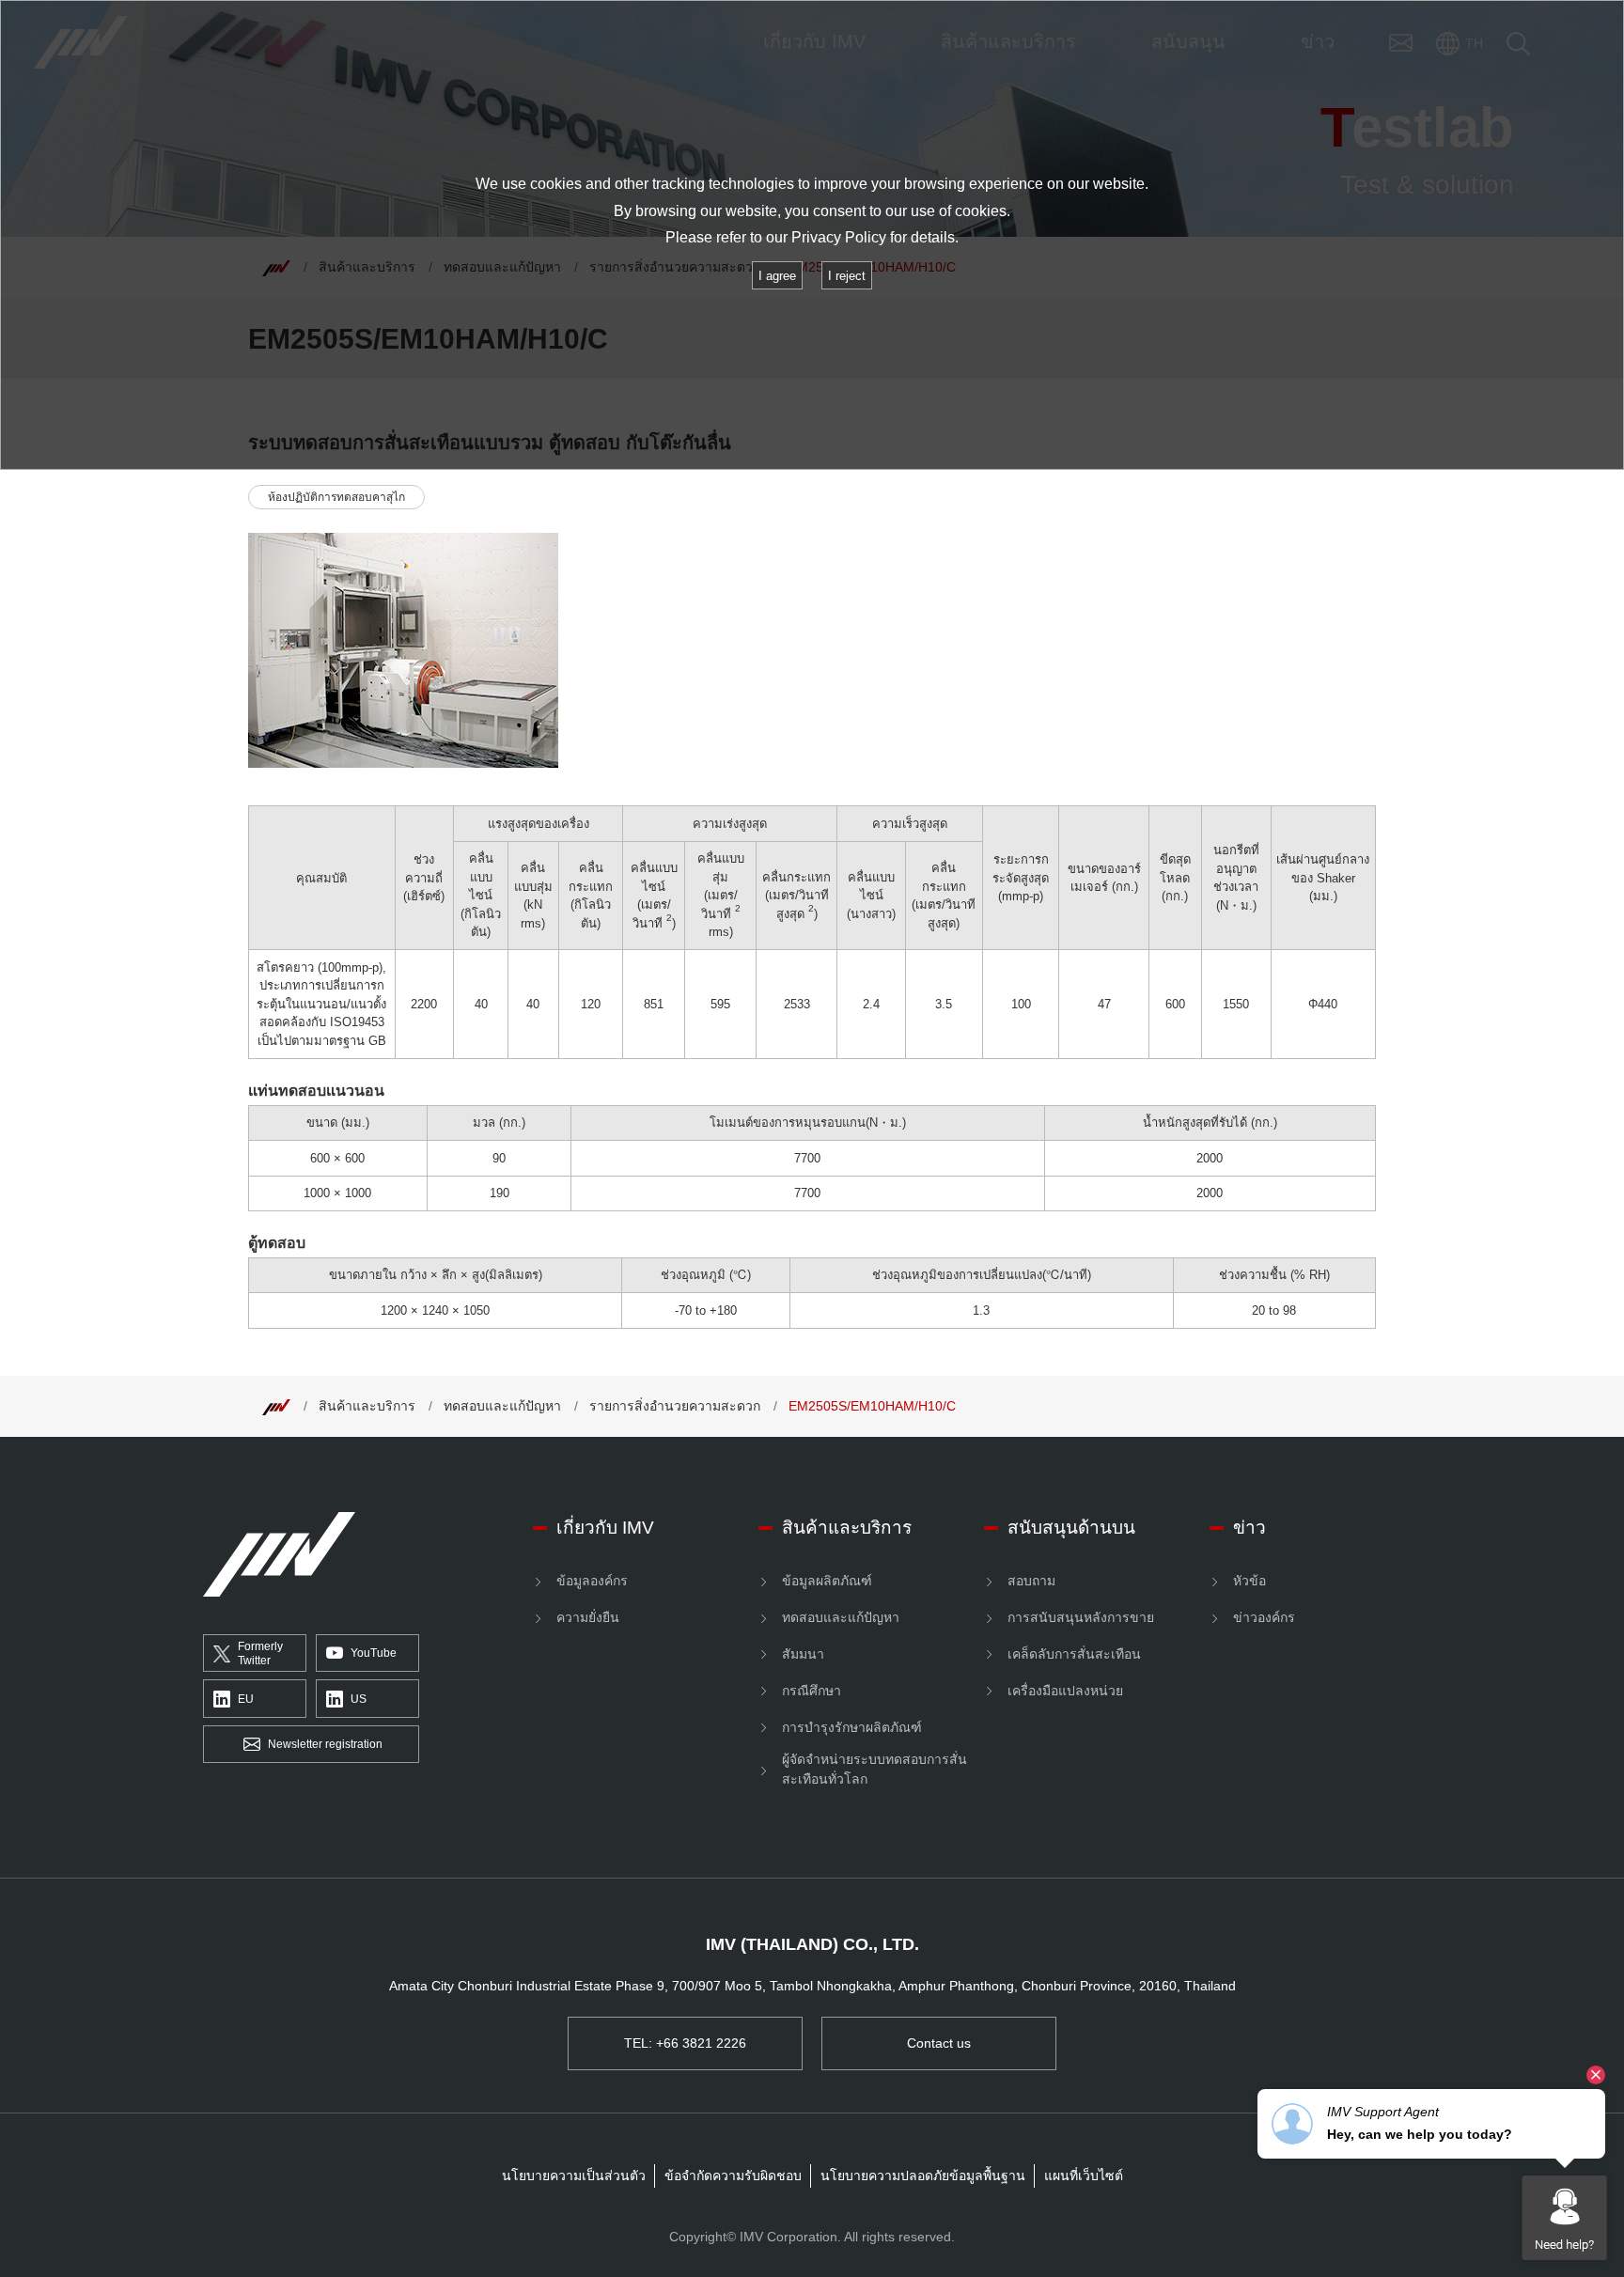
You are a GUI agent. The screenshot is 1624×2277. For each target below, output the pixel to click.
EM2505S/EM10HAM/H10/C (872, 1406)
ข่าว (1249, 1528)
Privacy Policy (839, 237)
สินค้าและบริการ (367, 1406)
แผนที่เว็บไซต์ (1084, 2176)
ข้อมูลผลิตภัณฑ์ (827, 1581)
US (359, 1699)
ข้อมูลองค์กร (592, 1581)
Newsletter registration (325, 1744)
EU (246, 1699)
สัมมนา (803, 1654)
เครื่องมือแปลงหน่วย (1065, 1691)
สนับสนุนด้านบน (1071, 1528)
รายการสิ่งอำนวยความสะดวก (675, 1406)
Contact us (939, 2043)
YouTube (374, 1653)
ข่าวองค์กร (1264, 1617)
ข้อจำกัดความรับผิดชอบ (733, 2176)
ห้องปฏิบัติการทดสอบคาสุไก (336, 497)
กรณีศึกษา (812, 1691)
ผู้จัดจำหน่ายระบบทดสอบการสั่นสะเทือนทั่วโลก (874, 1769)
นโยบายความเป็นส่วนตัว (574, 2176)
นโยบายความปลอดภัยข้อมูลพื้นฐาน (923, 2176)
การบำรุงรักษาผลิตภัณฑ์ (852, 1727)
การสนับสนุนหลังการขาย (1081, 1617)
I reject (847, 276)
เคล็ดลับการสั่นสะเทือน (1074, 1654)
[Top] (276, 1406)
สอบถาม (1031, 1581)
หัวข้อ (1249, 1581)
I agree (777, 276)
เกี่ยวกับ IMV (605, 1528)
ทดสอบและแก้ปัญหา (502, 1406)
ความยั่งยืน (588, 1617)
